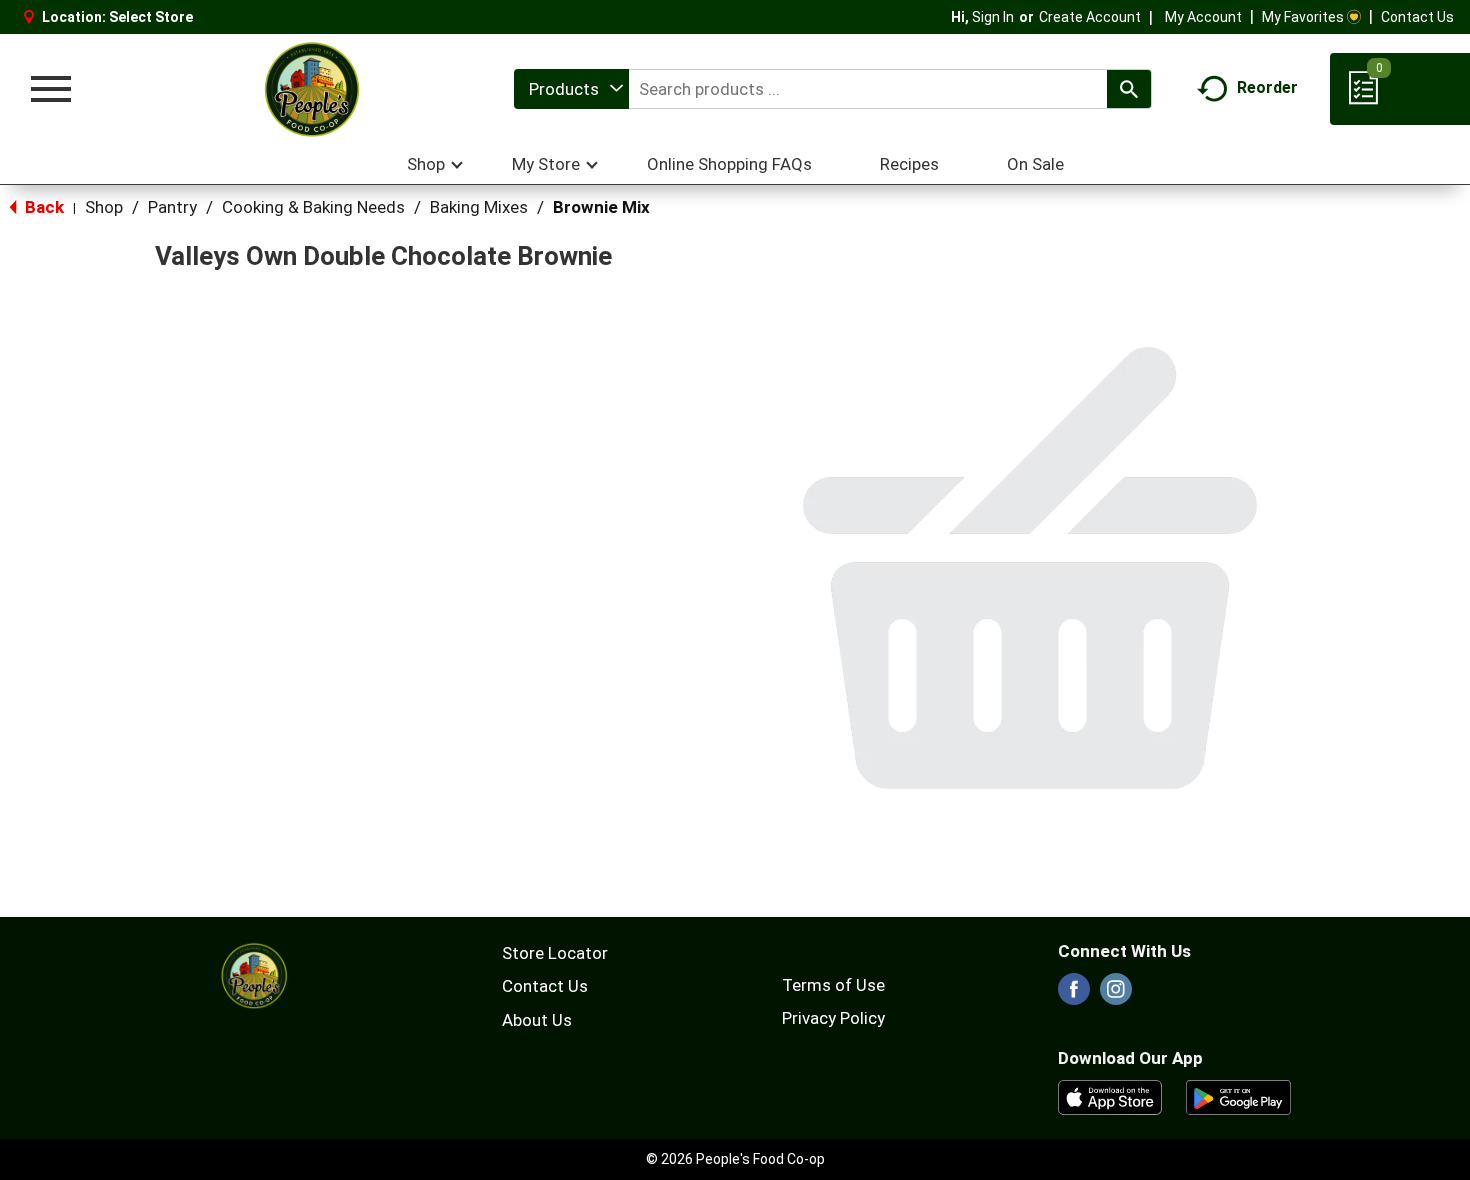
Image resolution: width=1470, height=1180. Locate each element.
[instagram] (1116, 995)
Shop (104, 207)
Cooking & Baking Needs (313, 207)
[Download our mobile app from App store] (1110, 1096)
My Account (1203, 17)
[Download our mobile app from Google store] (1238, 1096)
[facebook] (1074, 995)
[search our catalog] (1129, 89)
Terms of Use (833, 985)
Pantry (172, 207)
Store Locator (555, 953)
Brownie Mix (601, 207)
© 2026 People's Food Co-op (735, 1159)
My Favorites (1303, 17)
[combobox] (571, 89)
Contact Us (1417, 17)
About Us (537, 1020)
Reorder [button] (1267, 87)
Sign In (993, 17)
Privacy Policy (833, 1018)
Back (42, 207)
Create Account (1090, 17)
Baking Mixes (479, 207)
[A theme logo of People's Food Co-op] (311, 89)
